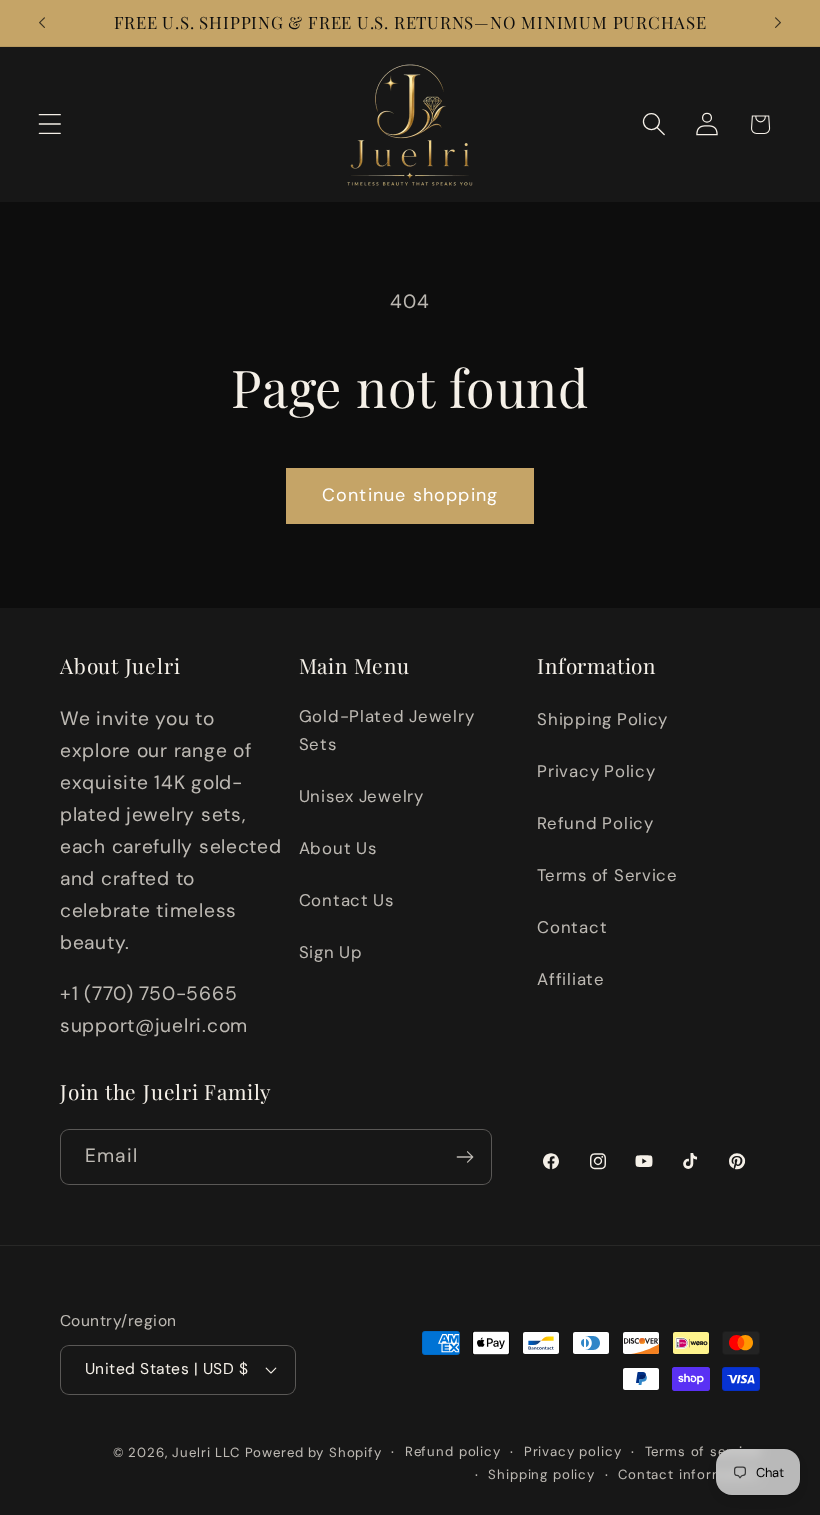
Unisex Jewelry (361, 796)
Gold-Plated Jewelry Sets (387, 730)
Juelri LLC (205, 1452)
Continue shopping (410, 495)
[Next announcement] (778, 23)
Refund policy (453, 1451)
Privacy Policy (596, 771)
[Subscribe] (464, 1157)
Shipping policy (541, 1474)
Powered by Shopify (313, 1452)
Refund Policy (595, 823)
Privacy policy (573, 1451)
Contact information (689, 1474)
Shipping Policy (602, 719)
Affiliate (570, 979)
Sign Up (331, 952)
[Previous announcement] (42, 23)
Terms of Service (607, 875)
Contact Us (346, 900)
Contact (572, 927)
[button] (50, 124)
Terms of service (702, 1451)
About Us (338, 848)
